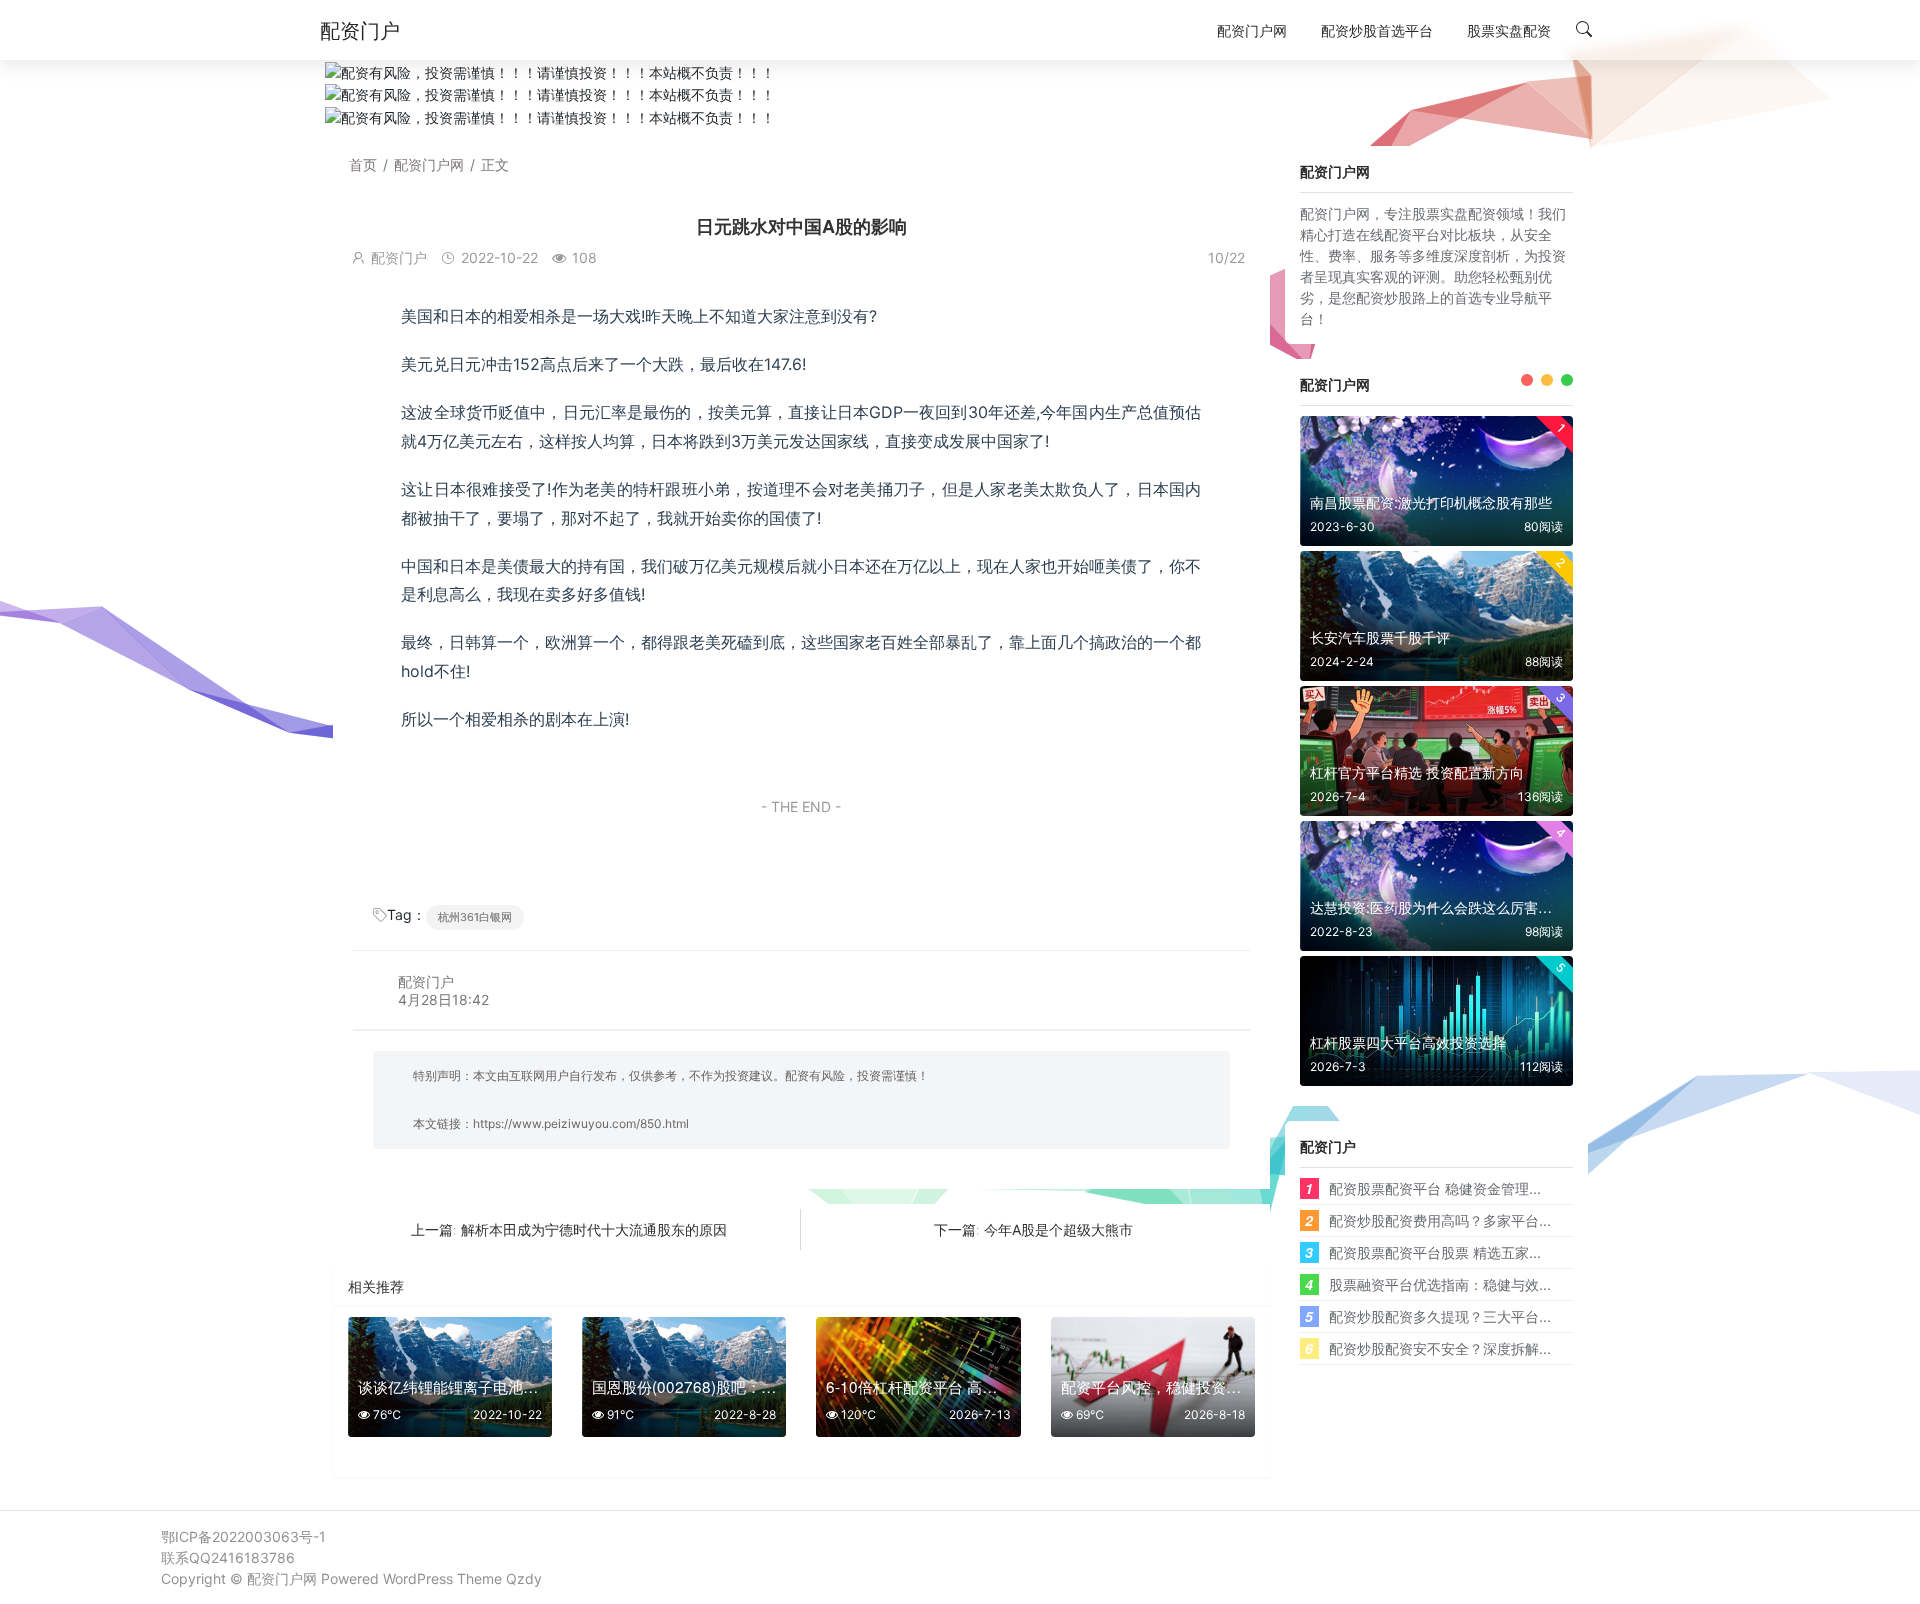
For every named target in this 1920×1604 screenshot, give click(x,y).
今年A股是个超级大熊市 (1058, 1229)
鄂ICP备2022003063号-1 (243, 1536)
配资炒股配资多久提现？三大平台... (1440, 1316)
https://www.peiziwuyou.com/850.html (581, 1123)
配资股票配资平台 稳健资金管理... (1435, 1188)
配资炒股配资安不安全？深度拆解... (1440, 1348)
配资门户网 (429, 164)
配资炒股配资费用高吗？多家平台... (1440, 1220)
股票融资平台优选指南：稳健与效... (1440, 1284)
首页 (363, 164)
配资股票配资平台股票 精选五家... (1435, 1252)
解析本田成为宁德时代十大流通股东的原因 (594, 1229)
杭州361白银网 (475, 917)
